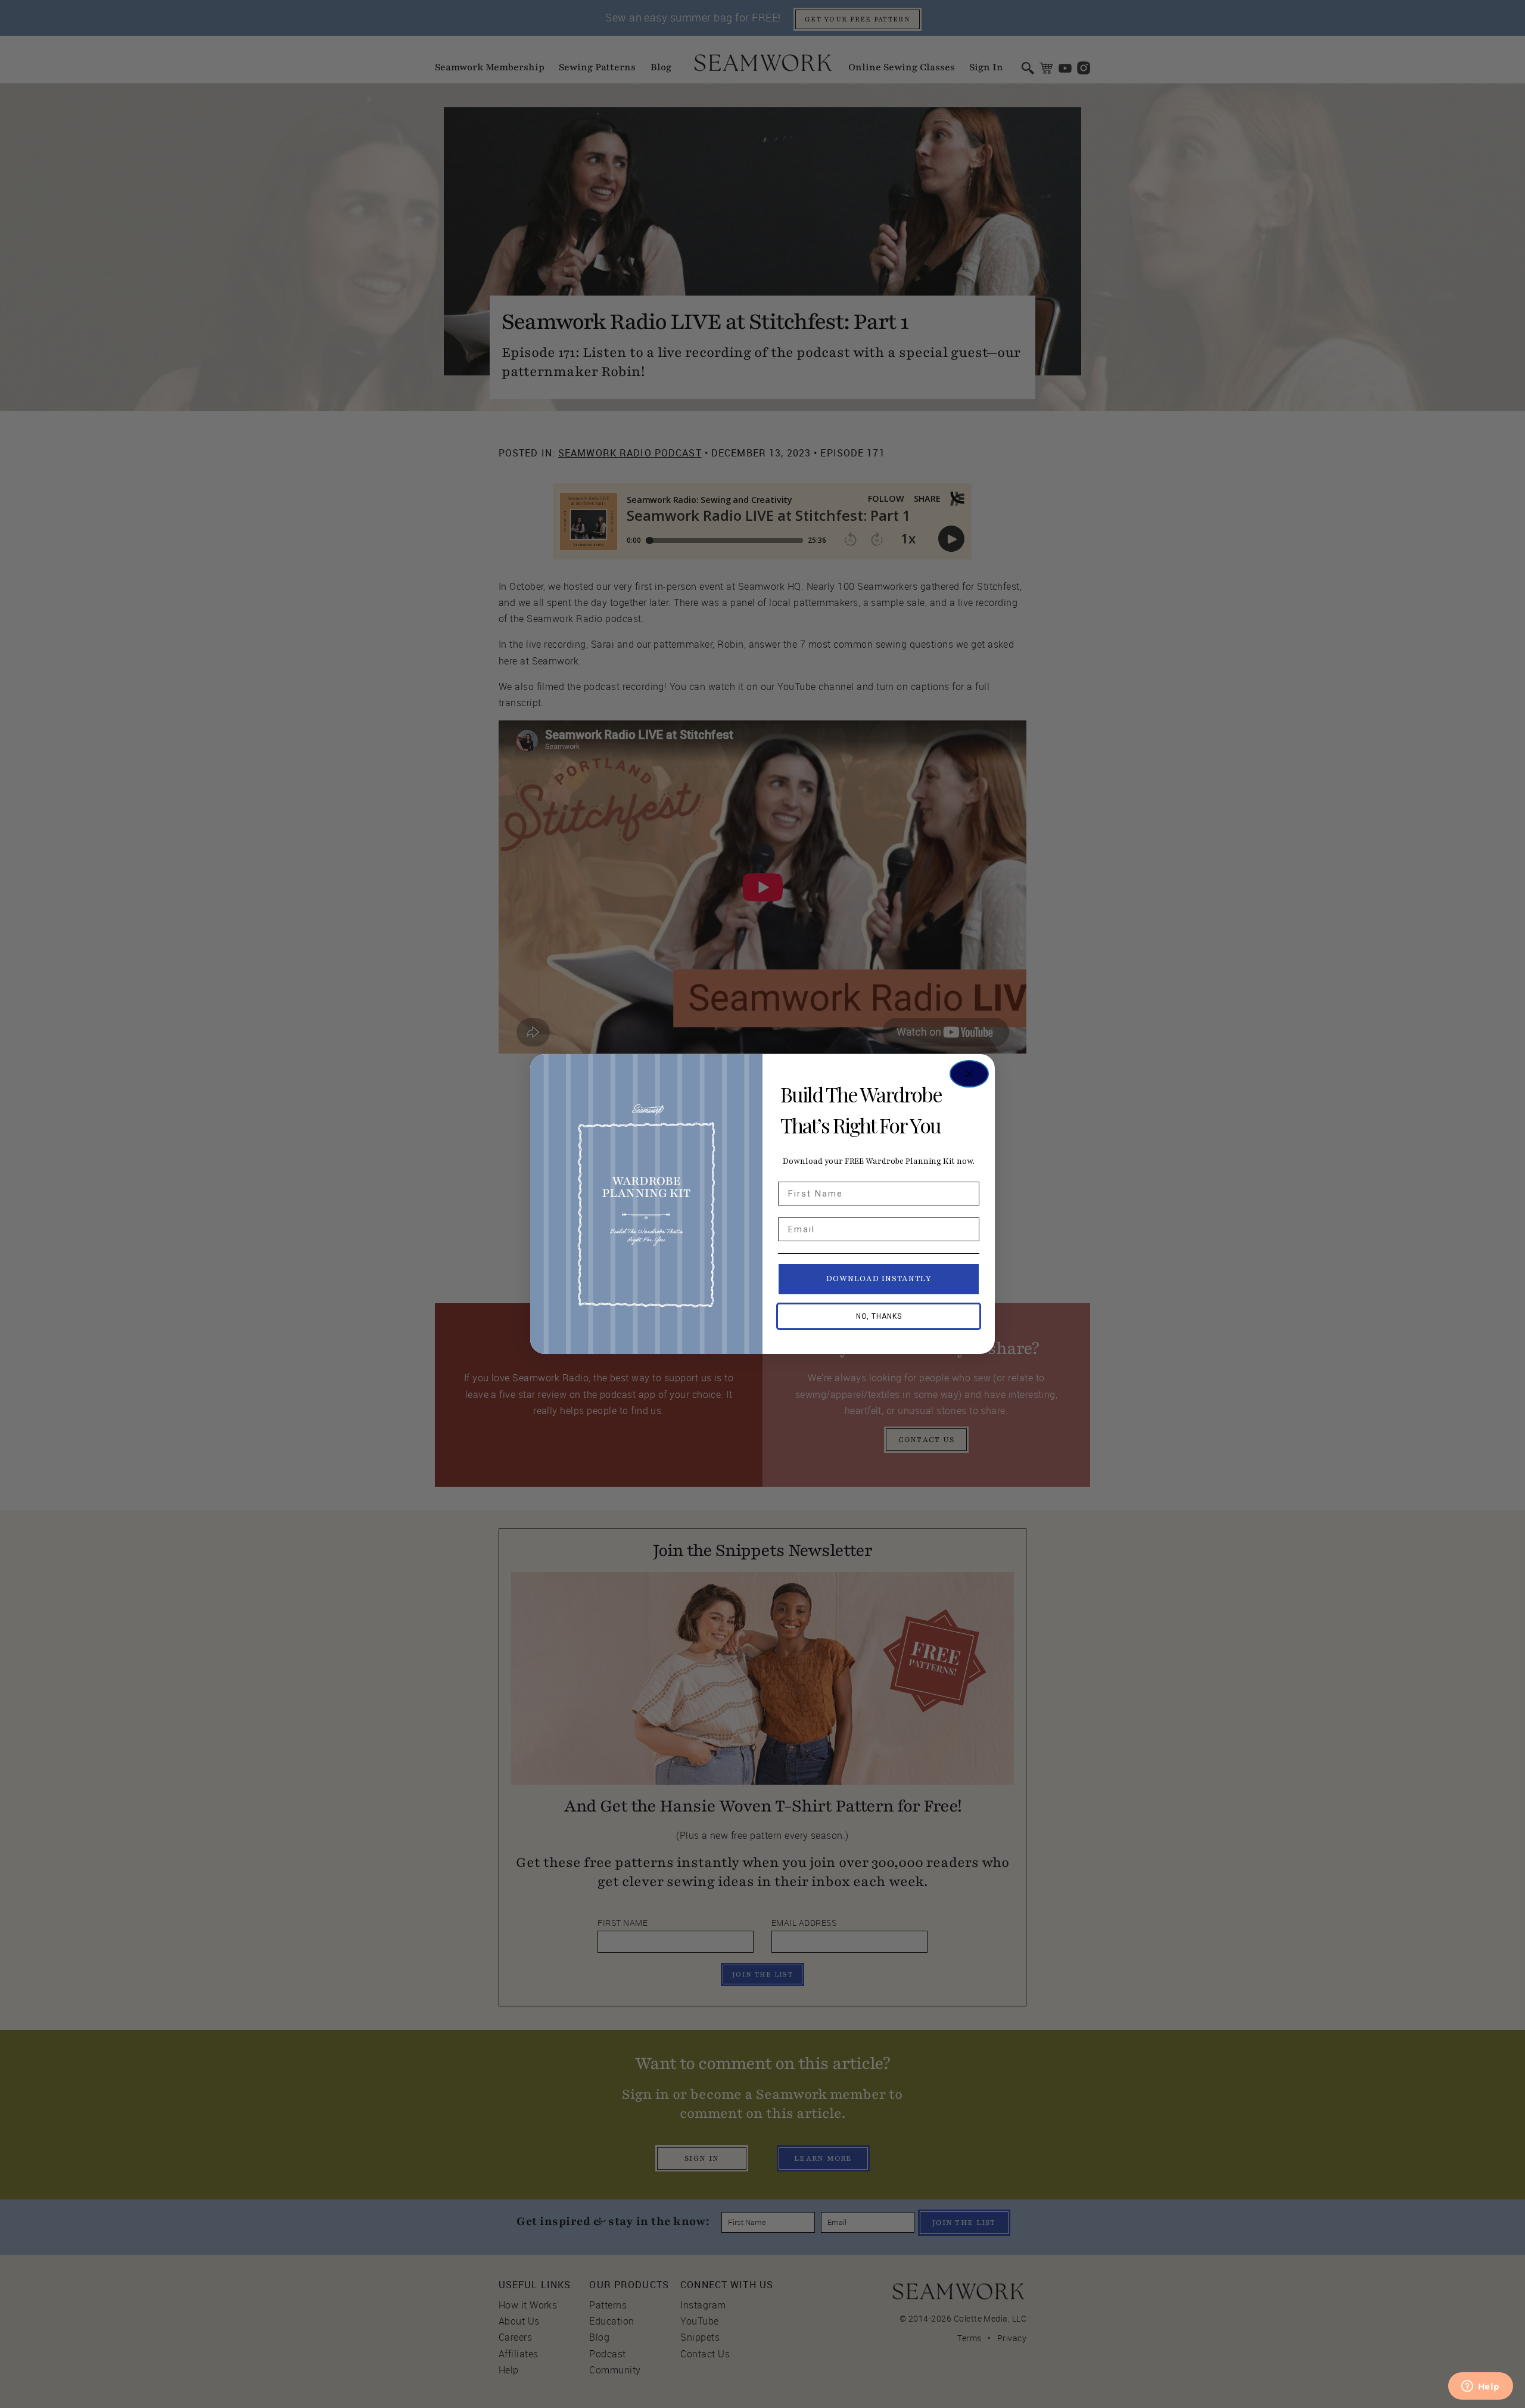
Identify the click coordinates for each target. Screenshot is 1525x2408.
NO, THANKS (879, 1316)
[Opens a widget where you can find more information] (1480, 2387)
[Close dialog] (969, 1074)
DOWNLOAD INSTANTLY (879, 1279)
